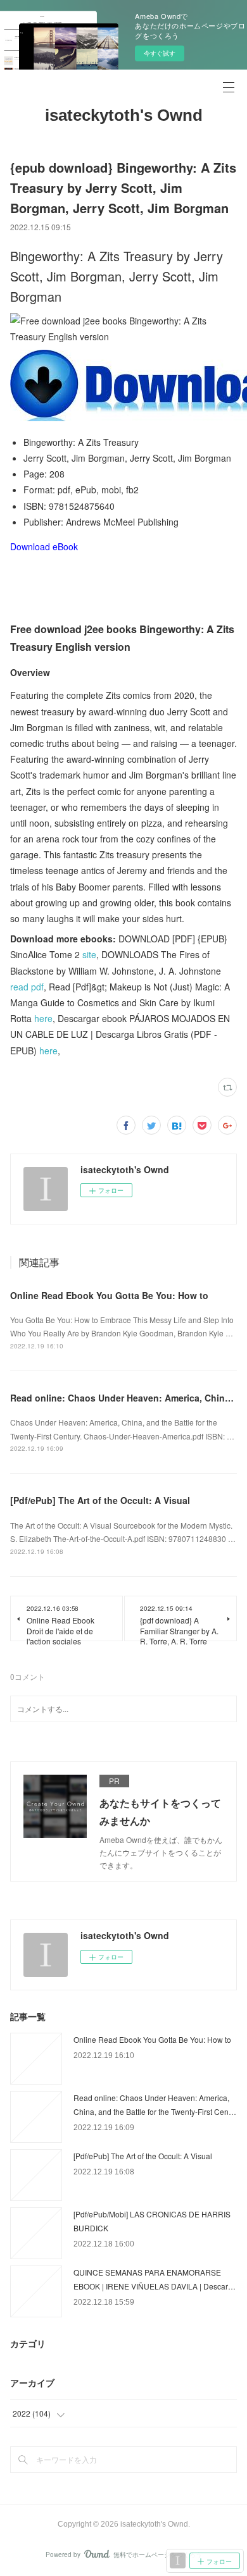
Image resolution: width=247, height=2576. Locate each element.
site (89, 954)
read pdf (27, 987)
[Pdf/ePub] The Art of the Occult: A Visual (100, 1500)
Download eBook (44, 546)
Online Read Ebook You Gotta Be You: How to (109, 1295)
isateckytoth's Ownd (124, 115)
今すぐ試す (160, 53)
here (43, 1018)
